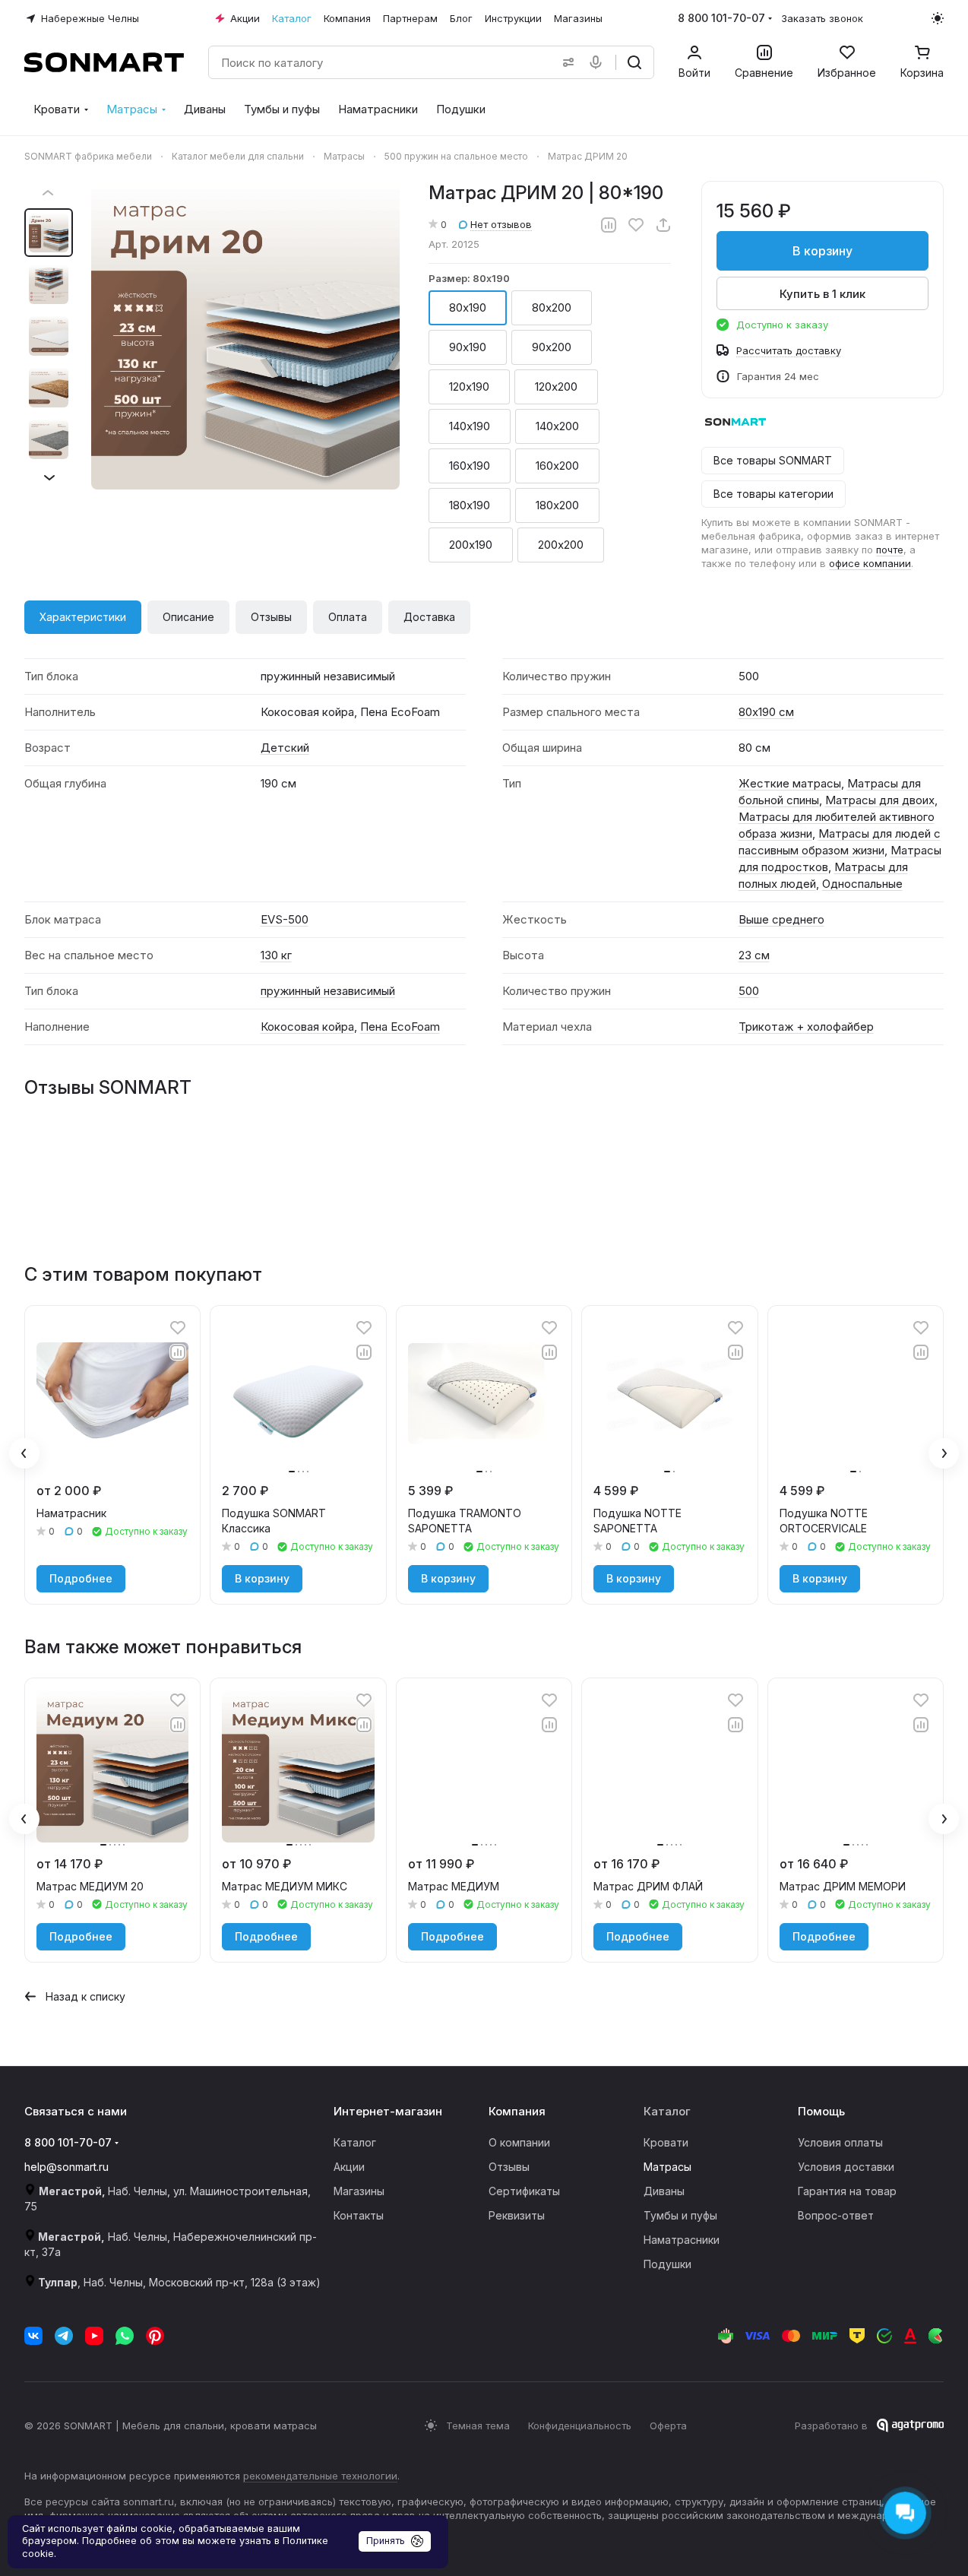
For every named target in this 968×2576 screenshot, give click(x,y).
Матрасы (667, 2167)
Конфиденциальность (580, 2425)
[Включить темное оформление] (938, 18)
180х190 (470, 505)
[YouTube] (94, 2336)
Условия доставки (846, 2167)
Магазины (359, 2191)
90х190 (468, 347)
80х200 (552, 307)
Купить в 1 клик (822, 294)
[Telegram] (64, 2336)
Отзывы (271, 617)
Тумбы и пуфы (680, 2215)
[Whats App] (125, 2336)
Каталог (355, 2142)
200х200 (561, 545)
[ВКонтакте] (33, 2336)
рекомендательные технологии (320, 2476)
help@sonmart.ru (66, 2167)
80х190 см (766, 712)
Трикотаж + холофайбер (806, 1027)
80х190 (468, 307)
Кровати (666, 2142)
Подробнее (81, 1578)
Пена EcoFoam (400, 1027)
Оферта (668, 2425)
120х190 (469, 387)
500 (749, 991)
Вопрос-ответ (836, 2215)
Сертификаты (524, 2191)
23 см (754, 955)
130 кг (276, 955)
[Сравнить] (609, 225)
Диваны (664, 2191)
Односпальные (862, 884)
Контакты (359, 2215)
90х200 (552, 347)
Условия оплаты (840, 2142)
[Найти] (634, 62)
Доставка (429, 617)
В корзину (822, 251)
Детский (285, 748)
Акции (349, 2167)
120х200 (556, 387)
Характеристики (83, 617)
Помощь (821, 2111)
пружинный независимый (328, 991)
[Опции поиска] (565, 62)
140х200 (557, 426)
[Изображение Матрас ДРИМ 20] (245, 335)
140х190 (470, 426)
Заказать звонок (822, 18)
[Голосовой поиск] (599, 62)
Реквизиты (517, 2215)
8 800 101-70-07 (721, 18)
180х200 (557, 505)
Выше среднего (781, 919)
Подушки (667, 2264)
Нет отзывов (501, 224)
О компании (519, 2142)
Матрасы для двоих (880, 800)
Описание (188, 617)
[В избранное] (636, 225)
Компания (517, 2111)
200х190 (471, 545)
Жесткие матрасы (790, 783)
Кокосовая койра (307, 1027)
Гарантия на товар (847, 2191)
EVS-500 (285, 919)
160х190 (470, 466)
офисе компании (870, 563)
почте (890, 550)
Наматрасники (682, 2240)
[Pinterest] (155, 2336)
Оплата (348, 617)
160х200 (557, 466)
